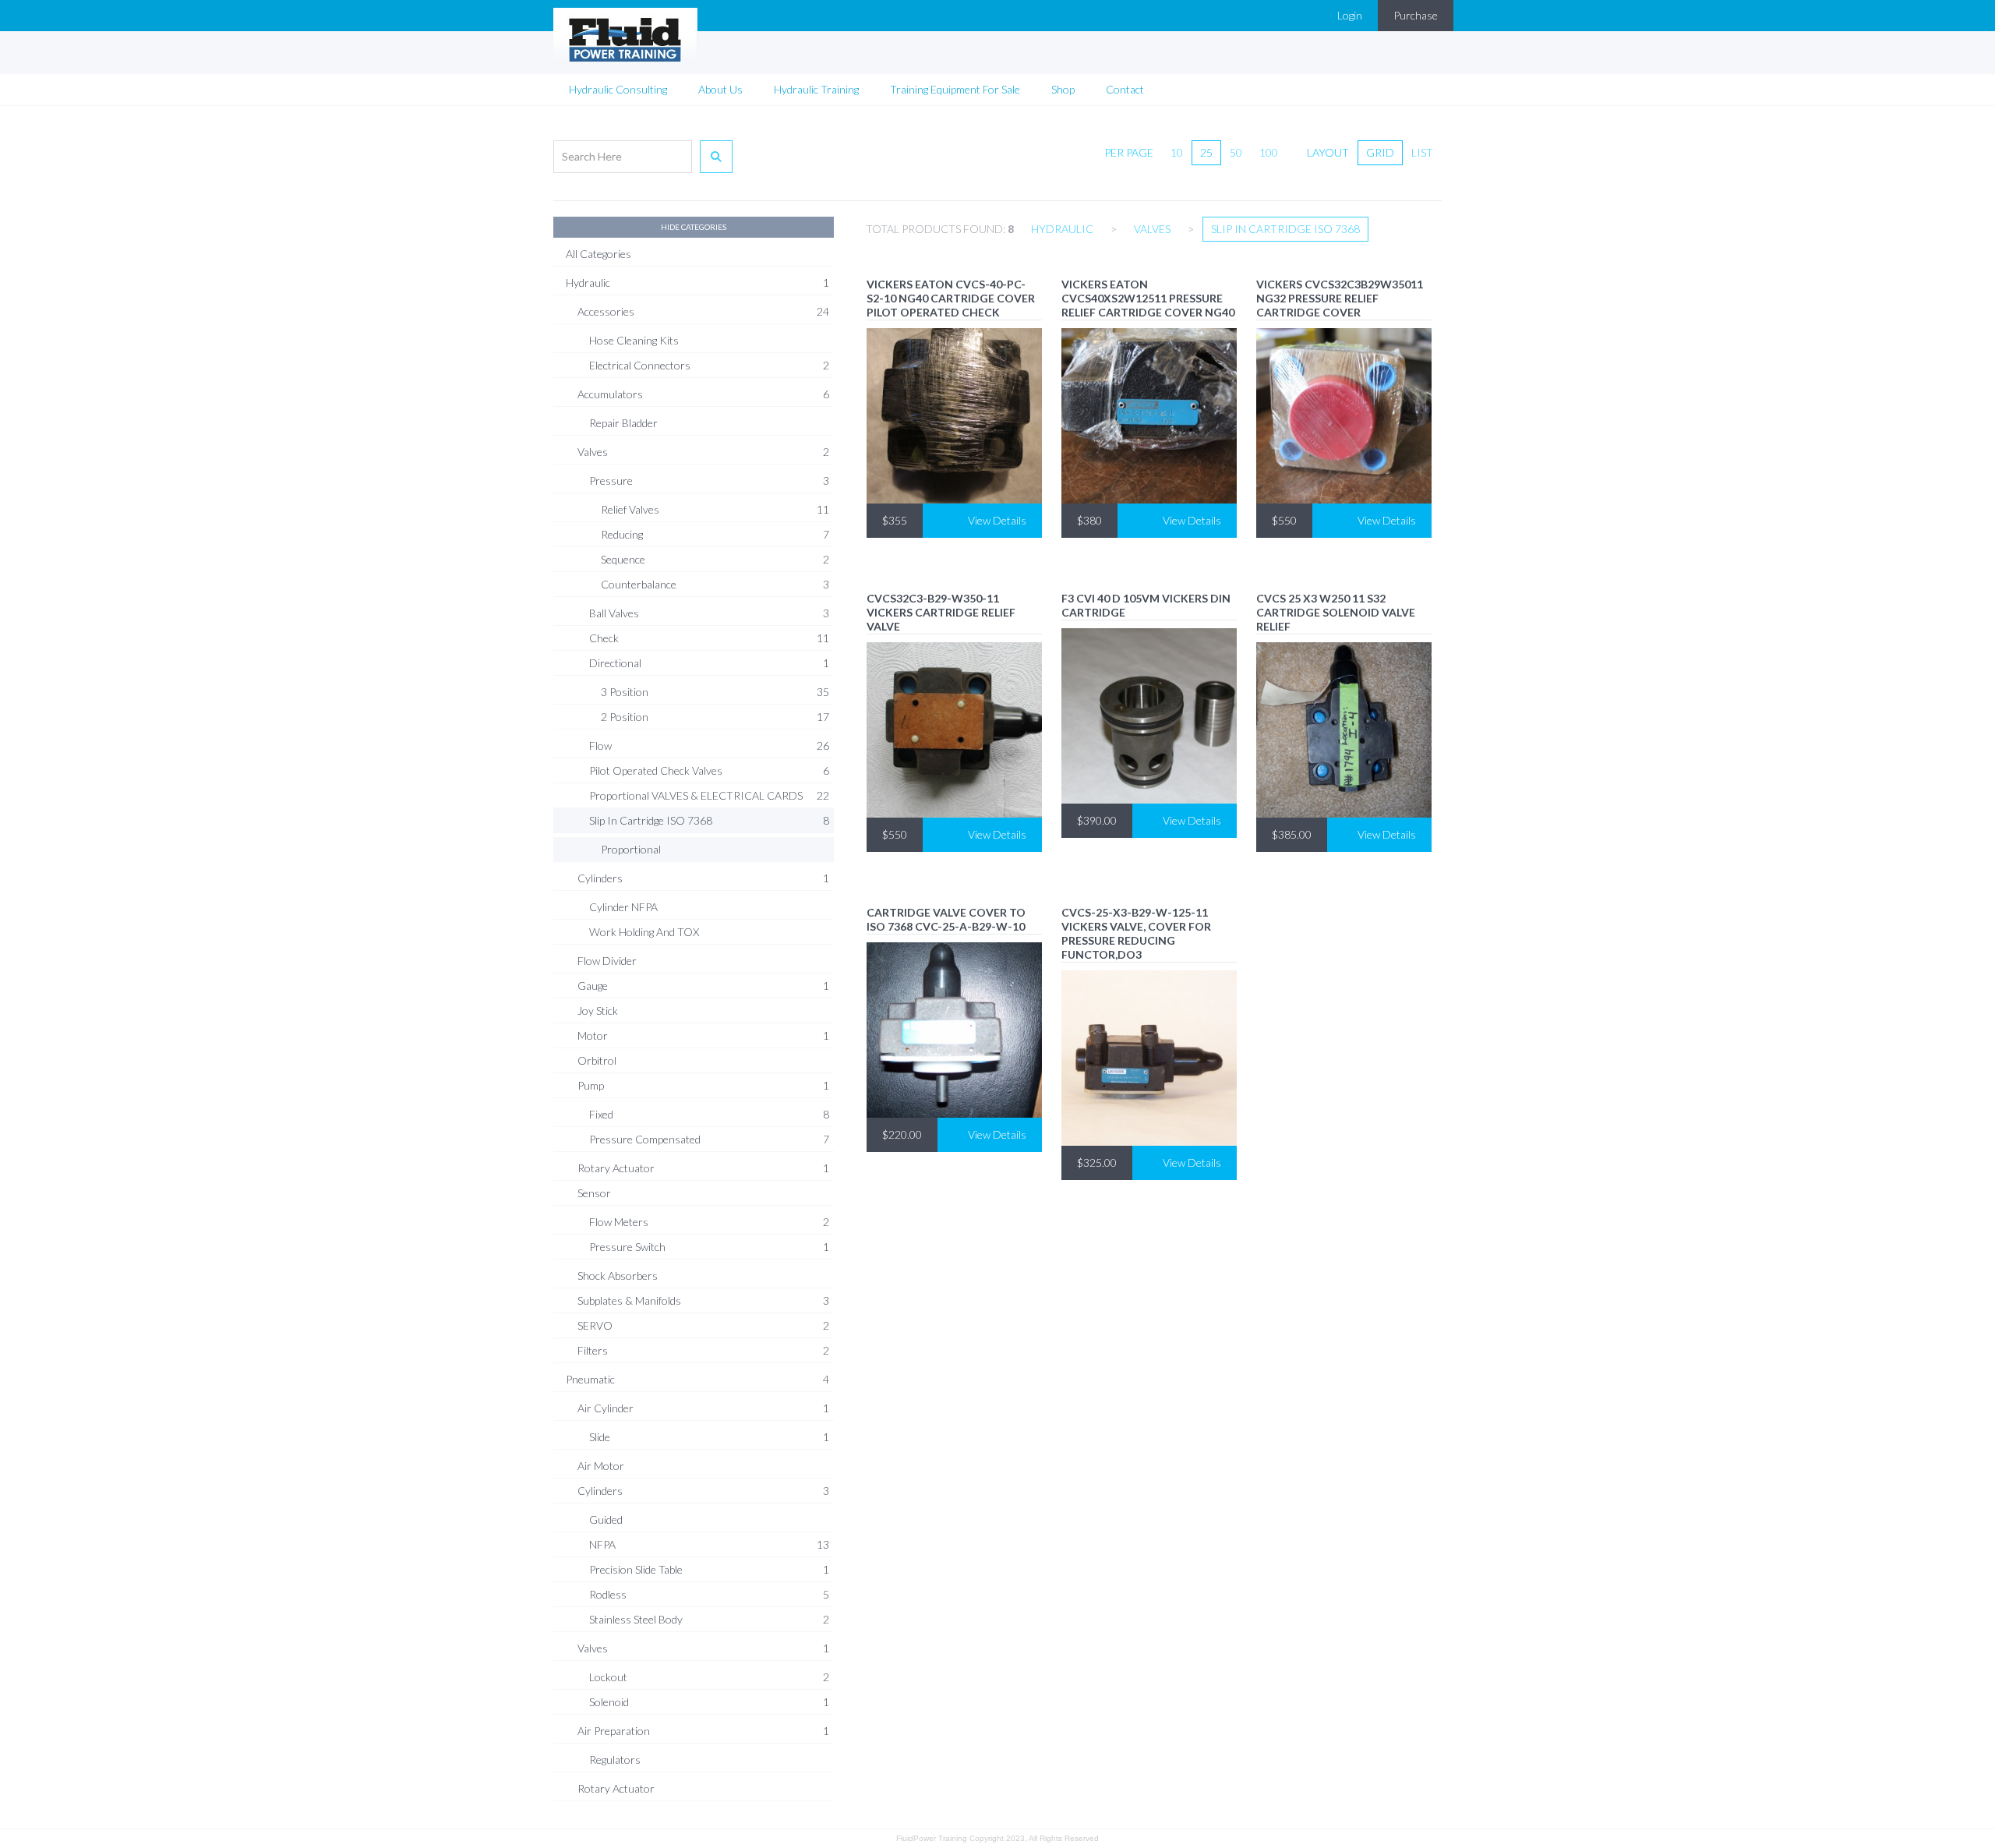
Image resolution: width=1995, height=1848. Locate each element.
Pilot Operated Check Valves (709, 770)
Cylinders (703, 878)
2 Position (715, 717)
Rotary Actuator (703, 1168)
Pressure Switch (709, 1247)
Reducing (715, 534)
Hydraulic (697, 283)
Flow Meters (709, 1222)
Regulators (615, 1760)
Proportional (631, 849)
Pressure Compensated (709, 1139)
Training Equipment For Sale (955, 89)
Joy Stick (598, 1011)
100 (1269, 152)
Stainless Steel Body (709, 1619)
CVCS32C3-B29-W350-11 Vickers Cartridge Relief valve (941, 612)
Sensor (594, 1193)
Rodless (709, 1594)
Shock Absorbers (618, 1276)
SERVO (703, 1325)
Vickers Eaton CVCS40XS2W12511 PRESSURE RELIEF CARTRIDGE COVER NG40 (1148, 298)
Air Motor (601, 1466)
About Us (720, 89)
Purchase (1416, 15)
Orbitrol (597, 1060)
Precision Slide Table (709, 1569)
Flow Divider (607, 961)
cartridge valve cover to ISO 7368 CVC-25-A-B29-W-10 (946, 919)
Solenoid (709, 1702)
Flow (709, 746)
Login (1350, 15)
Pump (703, 1085)
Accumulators (703, 394)
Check (709, 638)
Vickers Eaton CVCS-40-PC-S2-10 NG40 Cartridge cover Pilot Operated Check (951, 298)
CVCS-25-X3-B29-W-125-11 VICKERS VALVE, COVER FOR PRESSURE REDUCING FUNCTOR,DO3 (1136, 933)
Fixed (709, 1114)
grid (1380, 152)
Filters (703, 1350)
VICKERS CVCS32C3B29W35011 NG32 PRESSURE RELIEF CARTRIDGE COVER (1340, 298)
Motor (703, 1035)
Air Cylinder (703, 1408)
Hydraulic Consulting (618, 89)
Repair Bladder (623, 423)
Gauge (703, 986)
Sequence (715, 559)
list (1422, 152)
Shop (1063, 89)
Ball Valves (709, 613)
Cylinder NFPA (623, 907)
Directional (709, 663)
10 (1177, 152)
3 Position (715, 692)
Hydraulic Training (816, 89)
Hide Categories (694, 227)
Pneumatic (697, 1379)
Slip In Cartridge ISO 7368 (709, 820)
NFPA (709, 1544)
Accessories (703, 311)
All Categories (598, 254)
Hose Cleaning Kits (634, 340)
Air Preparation (703, 1731)
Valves (703, 452)
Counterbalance (715, 584)
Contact (1125, 89)
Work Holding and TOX (644, 932)
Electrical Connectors (709, 365)
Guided (606, 1519)
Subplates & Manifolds (703, 1300)
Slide (709, 1437)
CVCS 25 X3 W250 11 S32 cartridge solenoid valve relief (1336, 612)
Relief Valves (715, 509)
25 (1206, 152)
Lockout (709, 1677)
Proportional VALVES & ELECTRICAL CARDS (709, 795)
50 (1236, 152)
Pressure (709, 481)
